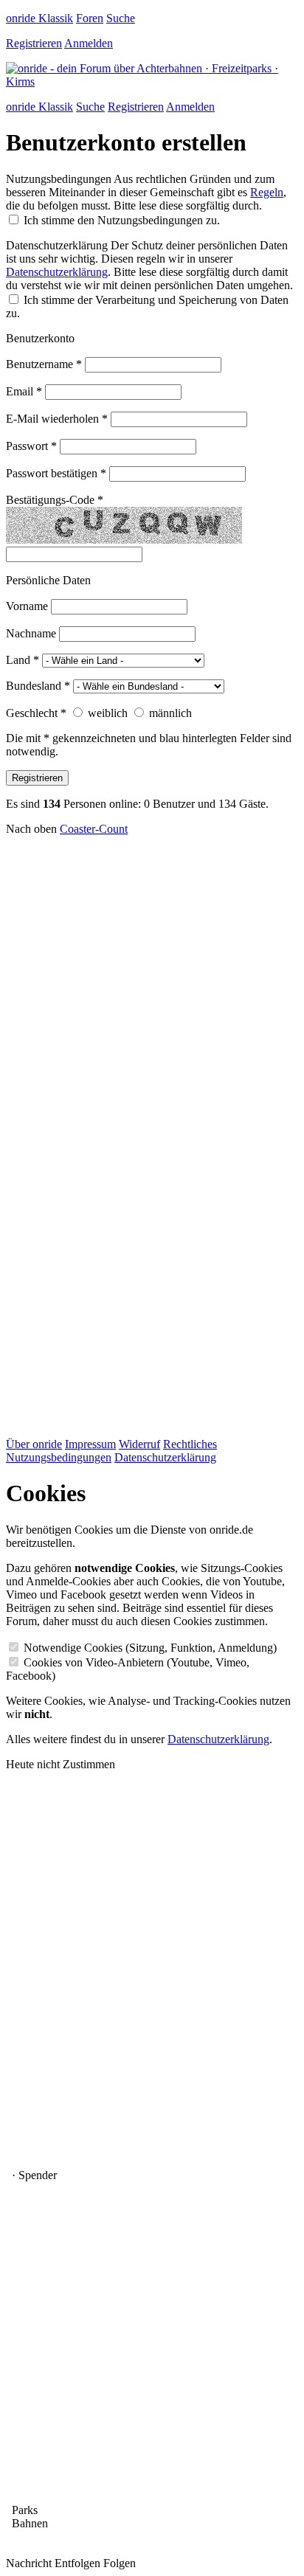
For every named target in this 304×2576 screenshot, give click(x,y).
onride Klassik (39, 18)
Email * (24, 391)
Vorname (27, 606)
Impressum (90, 1444)
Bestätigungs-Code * (55, 500)
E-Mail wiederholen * (57, 419)
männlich (170, 713)
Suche (121, 18)
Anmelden (89, 43)
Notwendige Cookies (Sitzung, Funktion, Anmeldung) (150, 1648)
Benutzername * (44, 364)
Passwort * (31, 446)
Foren (90, 18)
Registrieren (34, 43)
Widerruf (139, 1444)
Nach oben (31, 829)
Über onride (34, 1444)
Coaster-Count (94, 829)
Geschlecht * (36, 713)
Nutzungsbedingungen (59, 179)
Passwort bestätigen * (56, 473)
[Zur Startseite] (152, 82)
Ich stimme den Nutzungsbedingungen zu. (122, 220)
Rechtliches (190, 1444)
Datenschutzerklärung (57, 245)
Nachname (31, 633)
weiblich (108, 713)
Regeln (267, 192)
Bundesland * (38, 686)
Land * (23, 660)
